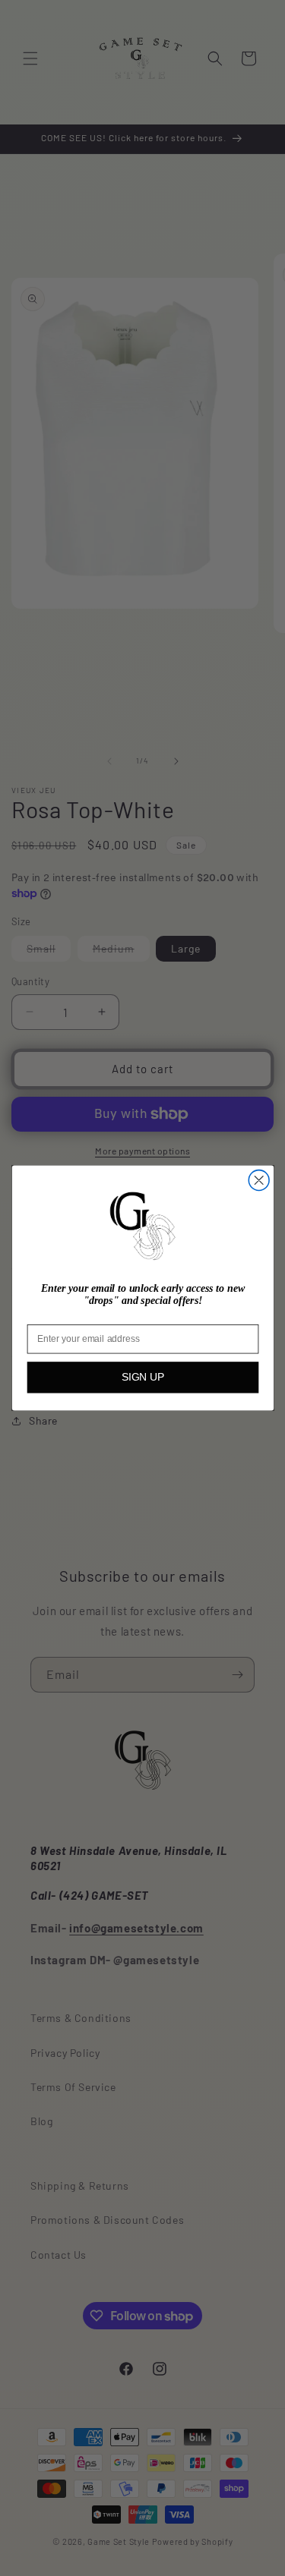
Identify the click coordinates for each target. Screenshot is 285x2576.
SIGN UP (142, 1377)
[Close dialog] (259, 1181)
